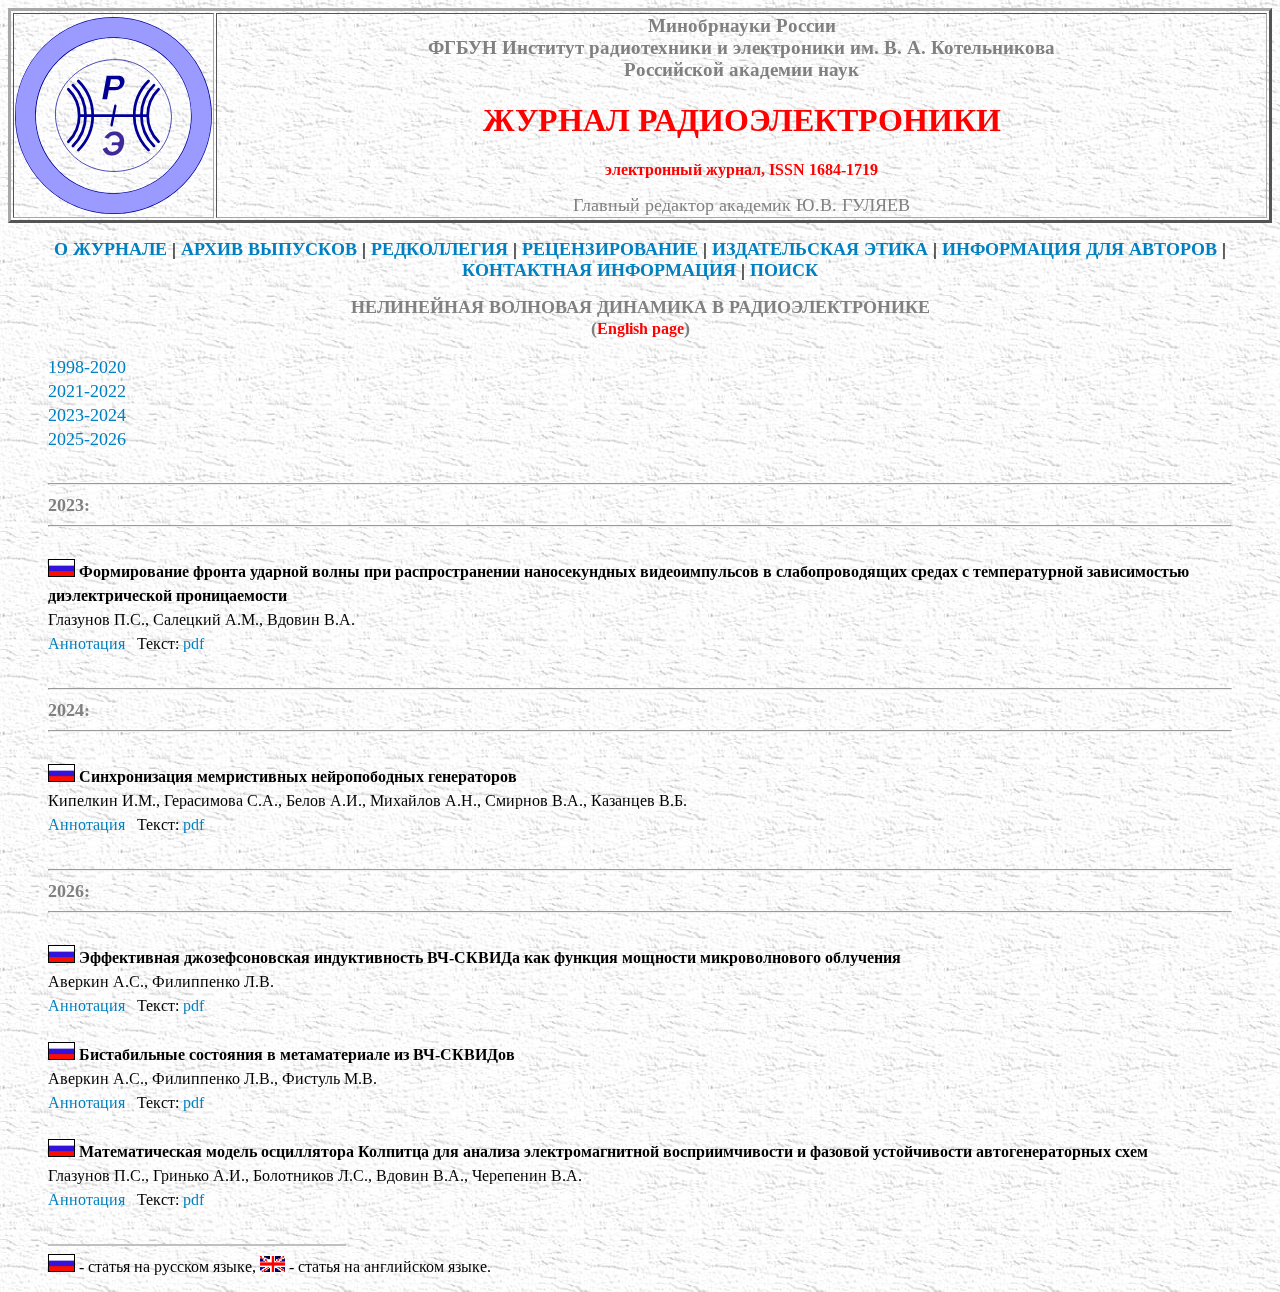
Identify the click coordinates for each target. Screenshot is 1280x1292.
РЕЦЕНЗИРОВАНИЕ (610, 249)
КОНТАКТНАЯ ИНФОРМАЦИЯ (599, 270)
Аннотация (86, 643)
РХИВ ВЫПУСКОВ (269, 249)
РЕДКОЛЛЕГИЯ (439, 249)
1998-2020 (87, 367)
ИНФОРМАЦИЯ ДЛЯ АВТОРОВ (1079, 249)
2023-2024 (87, 415)
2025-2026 (87, 439)
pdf (193, 643)
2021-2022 (87, 391)
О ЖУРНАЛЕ (110, 249)
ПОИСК (784, 270)
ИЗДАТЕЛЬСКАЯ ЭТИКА (820, 249)
